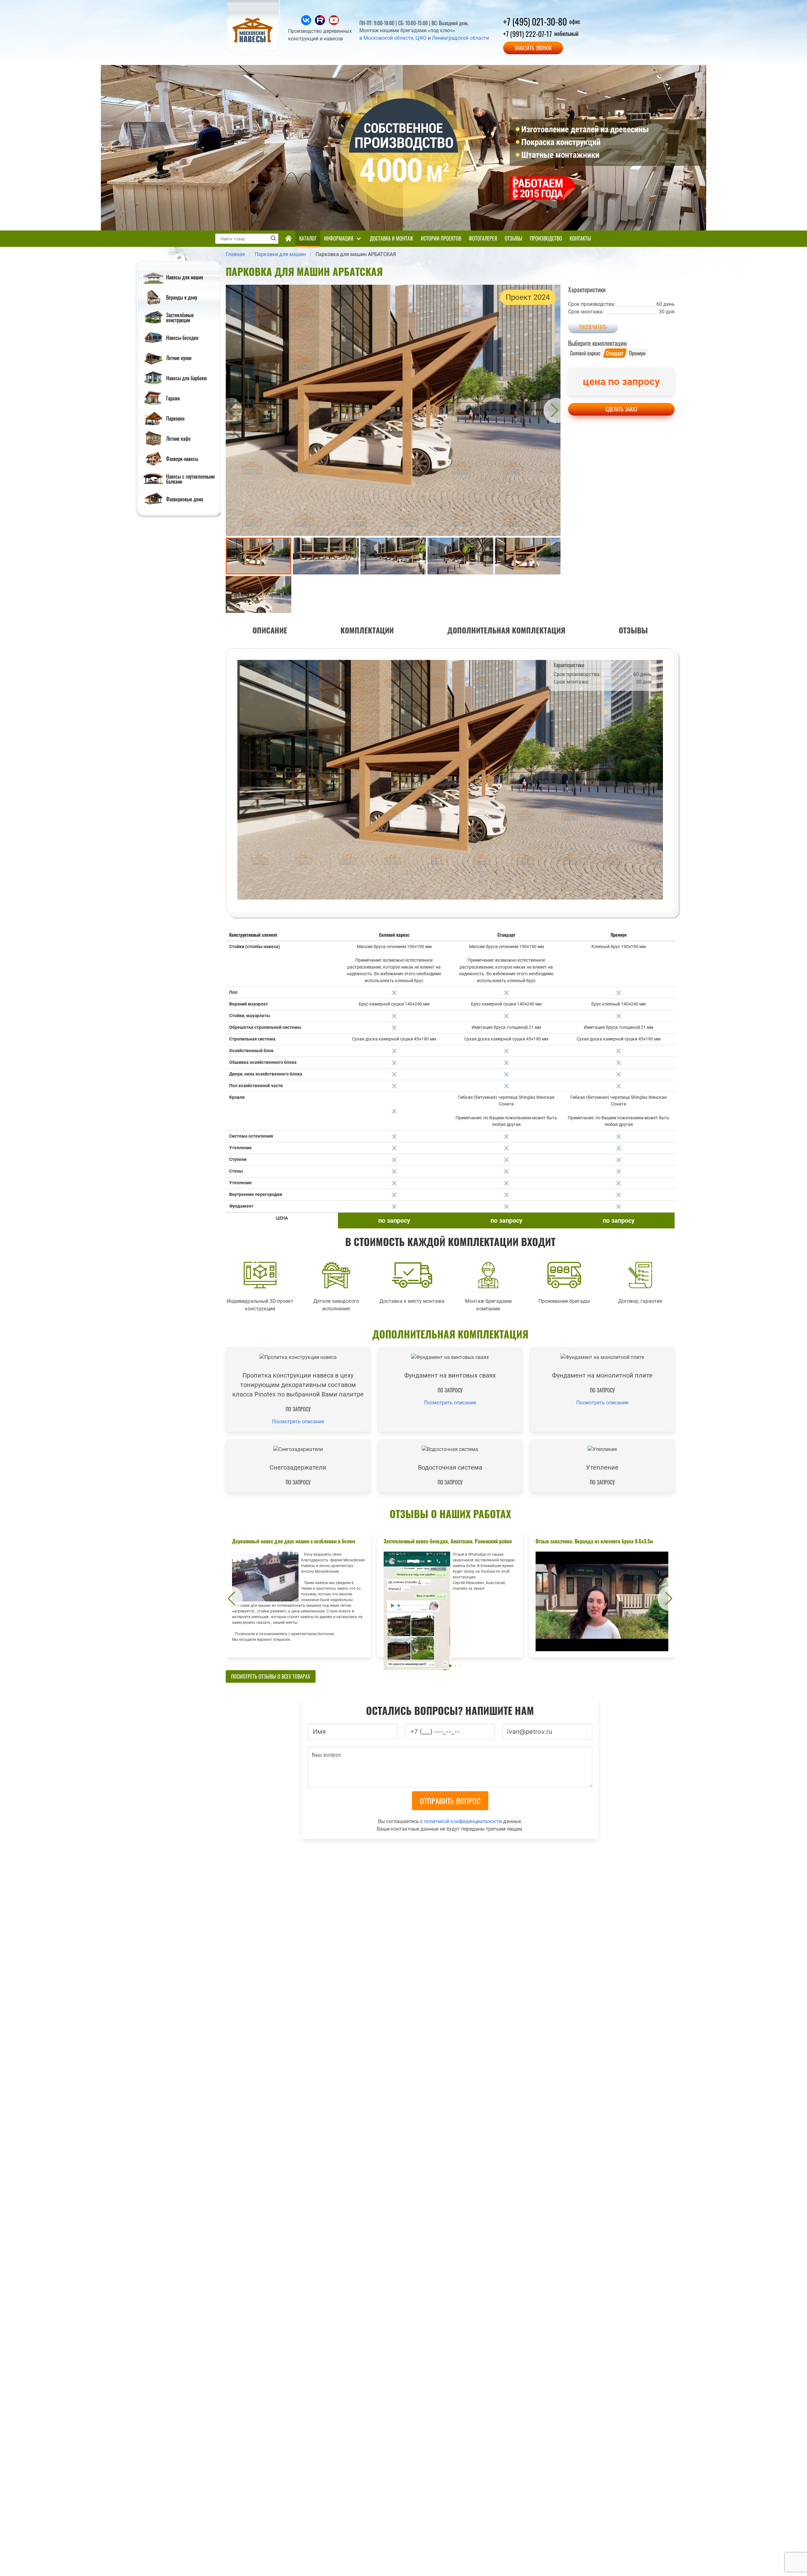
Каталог (308, 238)
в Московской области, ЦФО (393, 38)
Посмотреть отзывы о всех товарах (271, 1676)
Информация (339, 238)
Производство (546, 238)
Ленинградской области (460, 38)
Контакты (580, 238)
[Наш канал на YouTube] (334, 23)
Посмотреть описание (298, 1422)
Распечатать (593, 327)
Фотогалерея (483, 238)
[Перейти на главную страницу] (254, 51)
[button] (230, 410)
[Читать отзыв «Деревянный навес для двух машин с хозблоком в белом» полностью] (298, 1595)
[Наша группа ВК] (307, 23)
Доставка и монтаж (392, 238)
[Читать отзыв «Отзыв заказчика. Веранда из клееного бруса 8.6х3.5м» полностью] (602, 1595)
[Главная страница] (288, 239)
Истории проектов (441, 238)
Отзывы (514, 238)
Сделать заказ (621, 409)
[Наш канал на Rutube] (321, 23)
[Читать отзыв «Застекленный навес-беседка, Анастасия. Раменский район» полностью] (450, 1595)
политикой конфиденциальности (463, 1821)
